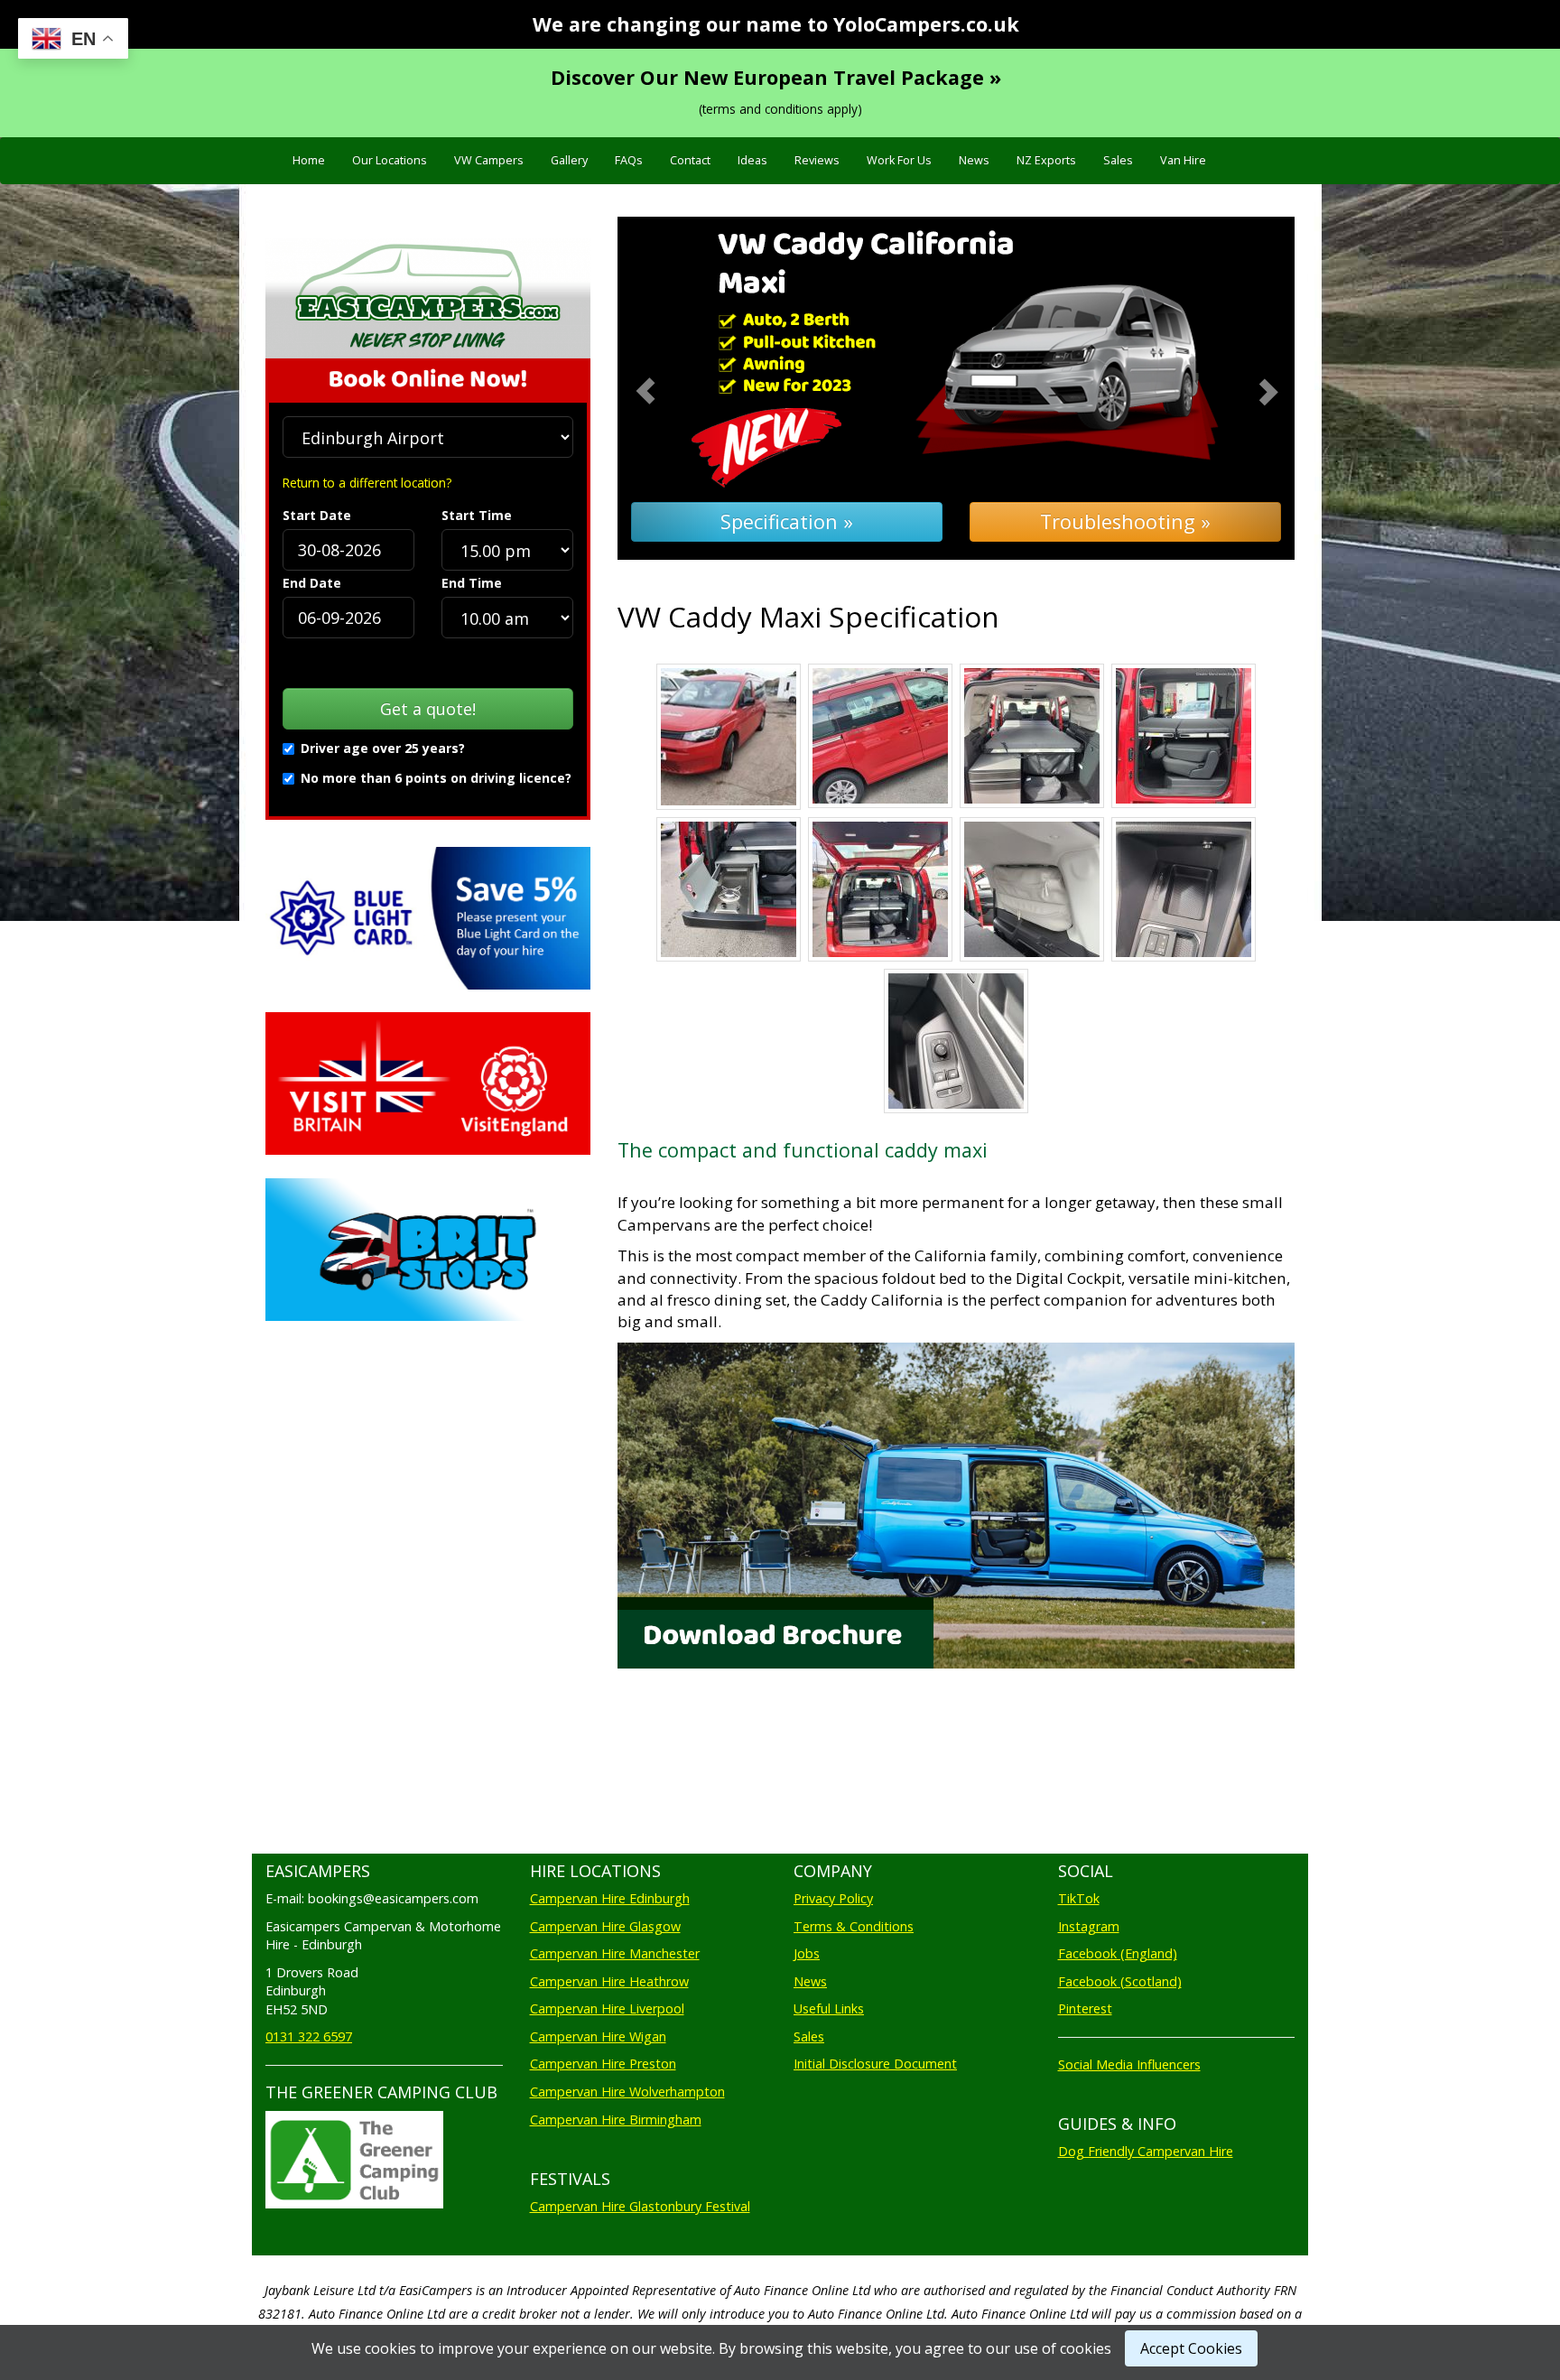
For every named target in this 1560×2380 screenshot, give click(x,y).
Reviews (817, 160)
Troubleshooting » (1125, 521)
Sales (1118, 160)
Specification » (787, 521)
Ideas (752, 160)
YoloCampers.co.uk (926, 24)
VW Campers (489, 160)
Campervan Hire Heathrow (609, 1981)
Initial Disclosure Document (875, 2064)
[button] (669, 389)
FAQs (629, 160)
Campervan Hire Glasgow (605, 1926)
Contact (690, 160)
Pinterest (1085, 2008)
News (974, 160)
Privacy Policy (833, 1898)
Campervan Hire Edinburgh (610, 1898)
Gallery (569, 160)
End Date (312, 583)
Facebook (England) (1118, 1953)
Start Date (317, 515)
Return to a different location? (367, 483)
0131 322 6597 (309, 2036)
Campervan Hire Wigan (598, 2036)
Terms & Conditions (854, 1926)
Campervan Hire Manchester (615, 1953)
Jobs (807, 1953)
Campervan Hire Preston (603, 2064)
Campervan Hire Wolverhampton (627, 2092)
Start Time (477, 515)
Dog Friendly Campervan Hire (1146, 2151)
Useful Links (829, 2008)
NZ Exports (1046, 160)
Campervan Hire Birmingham (616, 2120)
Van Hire (1183, 160)
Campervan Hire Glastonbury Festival (640, 2206)
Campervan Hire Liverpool (607, 2008)
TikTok (1079, 1898)
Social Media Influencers (1129, 2064)
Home (309, 160)
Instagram (1089, 1926)
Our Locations (390, 160)
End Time (472, 583)
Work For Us (899, 160)
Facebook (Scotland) (1120, 1981)
